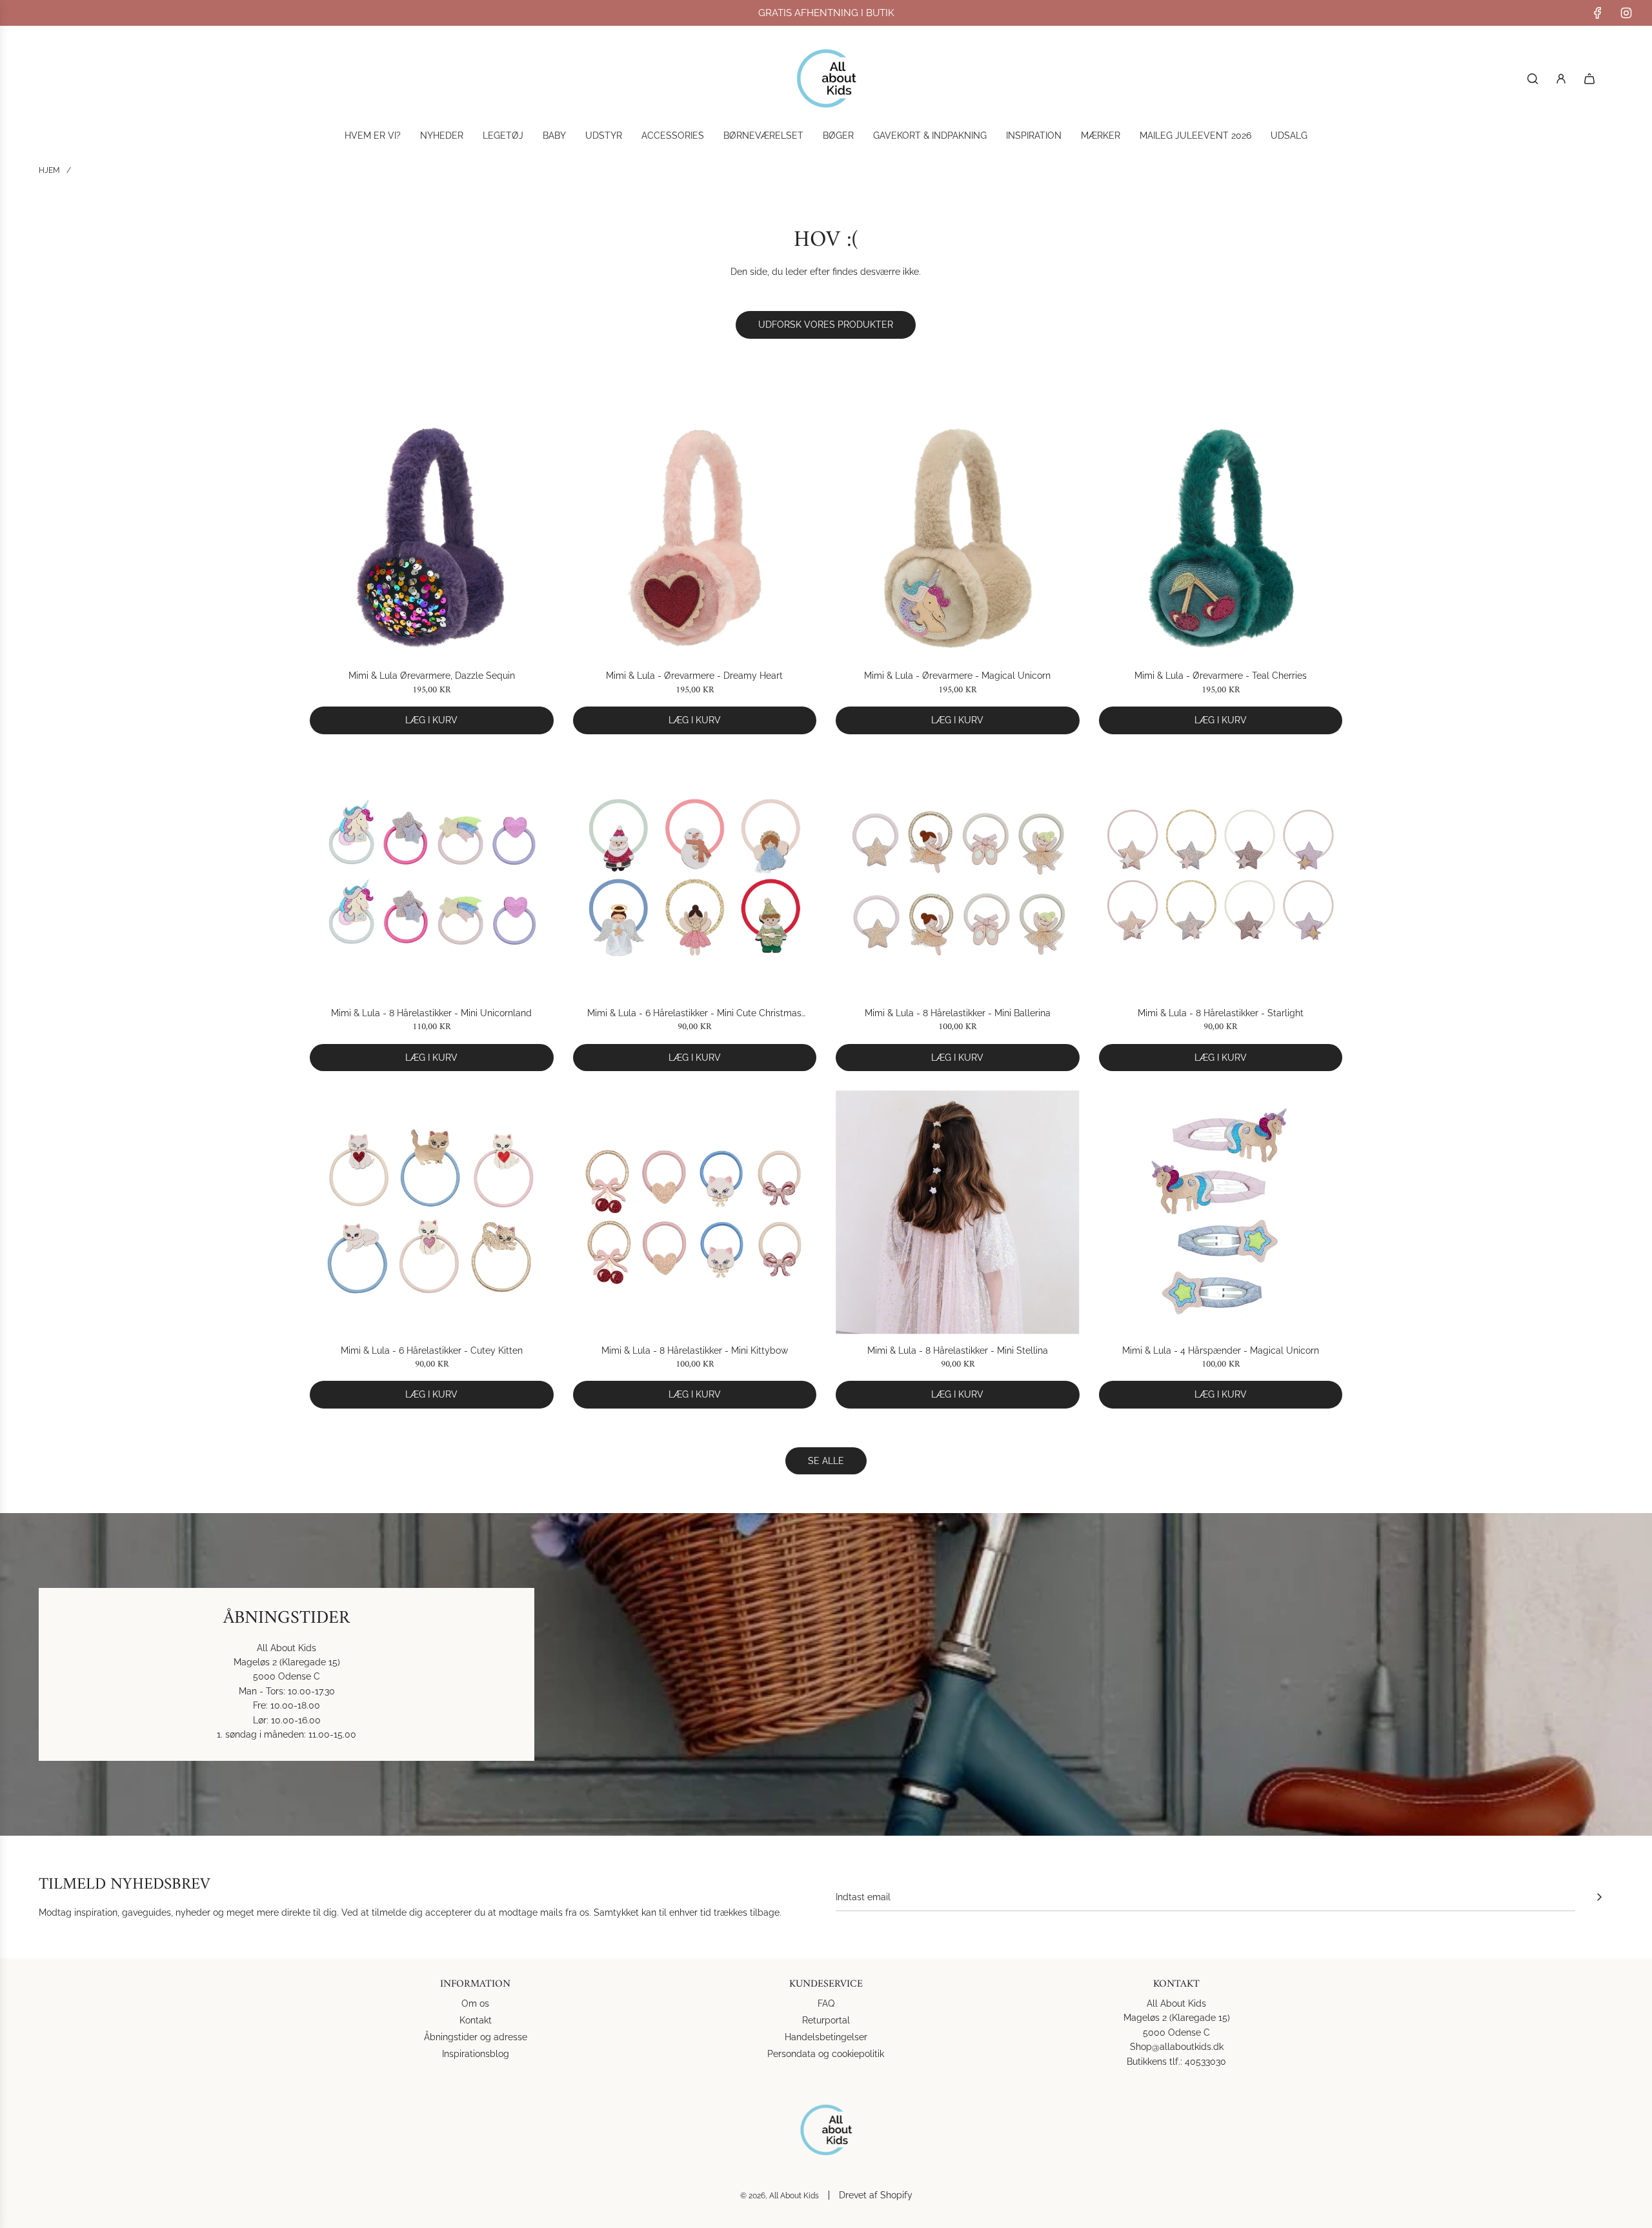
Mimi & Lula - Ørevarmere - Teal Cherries (1221, 676)
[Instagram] (1626, 13)
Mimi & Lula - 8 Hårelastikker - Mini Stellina (958, 1350)
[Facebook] (1598, 13)
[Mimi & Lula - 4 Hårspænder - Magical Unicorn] (1221, 1212)
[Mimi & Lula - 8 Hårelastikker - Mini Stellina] (958, 1212)
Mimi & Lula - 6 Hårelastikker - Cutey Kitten (432, 1350)
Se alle (826, 1461)
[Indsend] (1599, 1897)
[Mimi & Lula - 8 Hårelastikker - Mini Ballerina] (958, 876)
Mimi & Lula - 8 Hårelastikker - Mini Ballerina (958, 1013)
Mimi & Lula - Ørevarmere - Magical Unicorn (957, 676)
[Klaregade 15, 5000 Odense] (826, 1674)
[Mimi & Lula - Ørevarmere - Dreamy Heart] (695, 538)
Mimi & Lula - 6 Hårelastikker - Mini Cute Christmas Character (694, 1014)
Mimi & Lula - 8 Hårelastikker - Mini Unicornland (431, 1013)
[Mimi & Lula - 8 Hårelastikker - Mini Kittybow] (695, 1212)
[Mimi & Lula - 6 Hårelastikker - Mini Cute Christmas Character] (695, 876)
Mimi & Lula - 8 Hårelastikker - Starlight (1221, 1013)
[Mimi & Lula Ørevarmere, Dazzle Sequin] (432, 538)
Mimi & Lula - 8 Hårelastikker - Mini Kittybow (695, 1350)
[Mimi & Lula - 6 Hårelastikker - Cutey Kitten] (432, 1212)
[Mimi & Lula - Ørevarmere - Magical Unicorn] (958, 538)
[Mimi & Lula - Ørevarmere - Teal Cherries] (1221, 538)
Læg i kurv (431, 720)
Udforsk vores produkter (826, 325)
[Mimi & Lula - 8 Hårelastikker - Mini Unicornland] (432, 876)
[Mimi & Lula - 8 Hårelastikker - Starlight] (1221, 876)
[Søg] (1533, 79)
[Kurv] (1589, 79)
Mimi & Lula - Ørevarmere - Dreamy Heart (694, 676)
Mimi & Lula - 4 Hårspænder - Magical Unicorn (1221, 1350)
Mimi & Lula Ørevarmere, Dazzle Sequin (432, 676)
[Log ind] (1561, 79)
